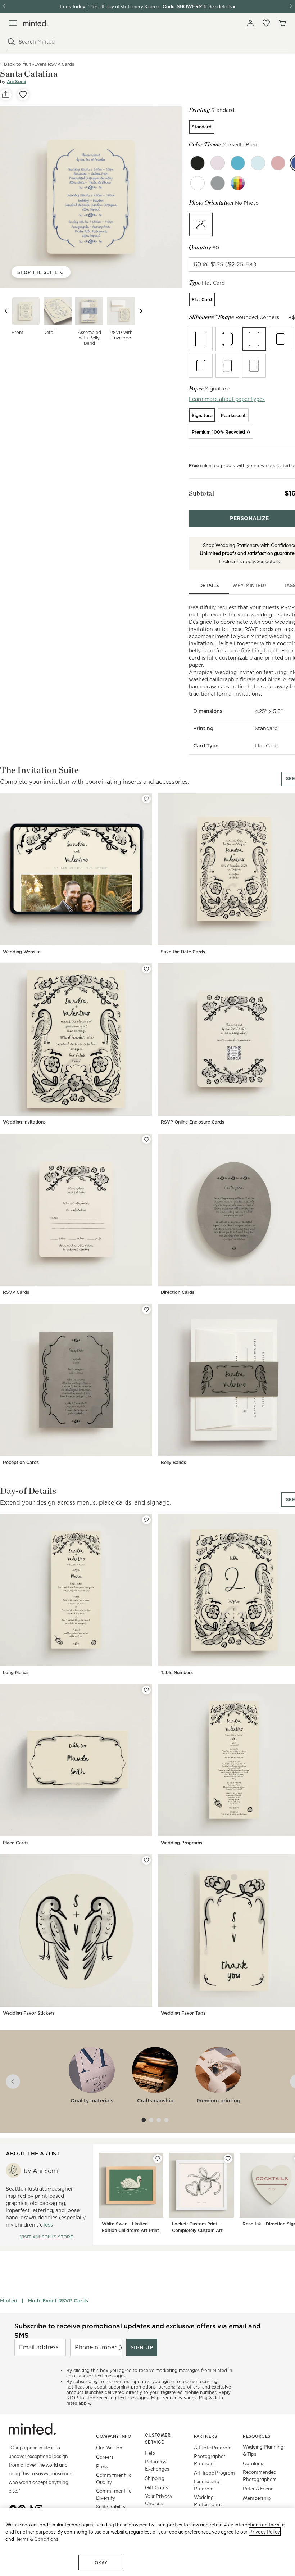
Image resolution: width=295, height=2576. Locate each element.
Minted (9, 2301)
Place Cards (16, 1843)
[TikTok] (30, 2508)
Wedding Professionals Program (209, 2504)
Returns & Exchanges (157, 2465)
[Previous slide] (6, 311)
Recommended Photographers (260, 2475)
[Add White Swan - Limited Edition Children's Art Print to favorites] (158, 2159)
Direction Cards (178, 1292)
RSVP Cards (16, 1292)
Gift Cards (156, 2487)
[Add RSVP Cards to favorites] (146, 1139)
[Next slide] (141, 311)
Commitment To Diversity (114, 2494)
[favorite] (23, 95)
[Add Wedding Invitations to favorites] (146, 969)
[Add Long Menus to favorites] (146, 1520)
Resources (257, 2436)
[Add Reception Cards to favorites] (146, 1310)
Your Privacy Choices (159, 2500)
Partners (205, 2436)
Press (102, 2466)
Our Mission (109, 2447)
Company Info (114, 2436)
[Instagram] (39, 2508)
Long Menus (16, 1673)
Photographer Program (210, 2460)
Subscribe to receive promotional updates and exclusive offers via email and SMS (137, 2331)
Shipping (155, 2478)
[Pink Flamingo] (278, 163)
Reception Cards (21, 1462)
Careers (105, 2457)
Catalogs (253, 2463)
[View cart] (282, 23)
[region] (147, 2542)
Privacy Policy (265, 2532)
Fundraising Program (207, 2485)
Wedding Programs (181, 1843)
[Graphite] (198, 183)
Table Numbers (177, 1673)
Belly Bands (173, 1462)
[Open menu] (13, 23)
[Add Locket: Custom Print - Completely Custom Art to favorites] (228, 2159)
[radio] (202, 127)
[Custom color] (238, 183)
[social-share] (6, 95)
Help (150, 2453)
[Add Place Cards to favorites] (146, 1690)
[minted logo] (35, 23)
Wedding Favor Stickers (29, 2013)
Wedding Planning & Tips (263, 2450)
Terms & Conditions (37, 2539)
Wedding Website (22, 952)
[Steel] (218, 183)
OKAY (101, 2563)
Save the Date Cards (183, 952)
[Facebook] (13, 2508)
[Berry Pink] (218, 163)
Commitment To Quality (114, 2478)
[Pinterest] (22, 2508)
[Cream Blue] (238, 163)
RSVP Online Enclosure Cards (192, 1122)
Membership (257, 2498)
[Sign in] (250, 23)
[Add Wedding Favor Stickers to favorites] (146, 1860)
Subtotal (201, 493)
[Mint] (258, 163)
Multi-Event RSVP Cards (58, 2301)
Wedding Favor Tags (183, 2013)
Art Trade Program (214, 2473)
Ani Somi (16, 82)
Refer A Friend (258, 2488)
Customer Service (158, 2438)
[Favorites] (266, 23)
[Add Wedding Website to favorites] (146, 799)
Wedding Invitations (24, 1122)
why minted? (249, 585)
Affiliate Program (213, 2447)
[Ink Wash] (198, 163)
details (209, 585)
